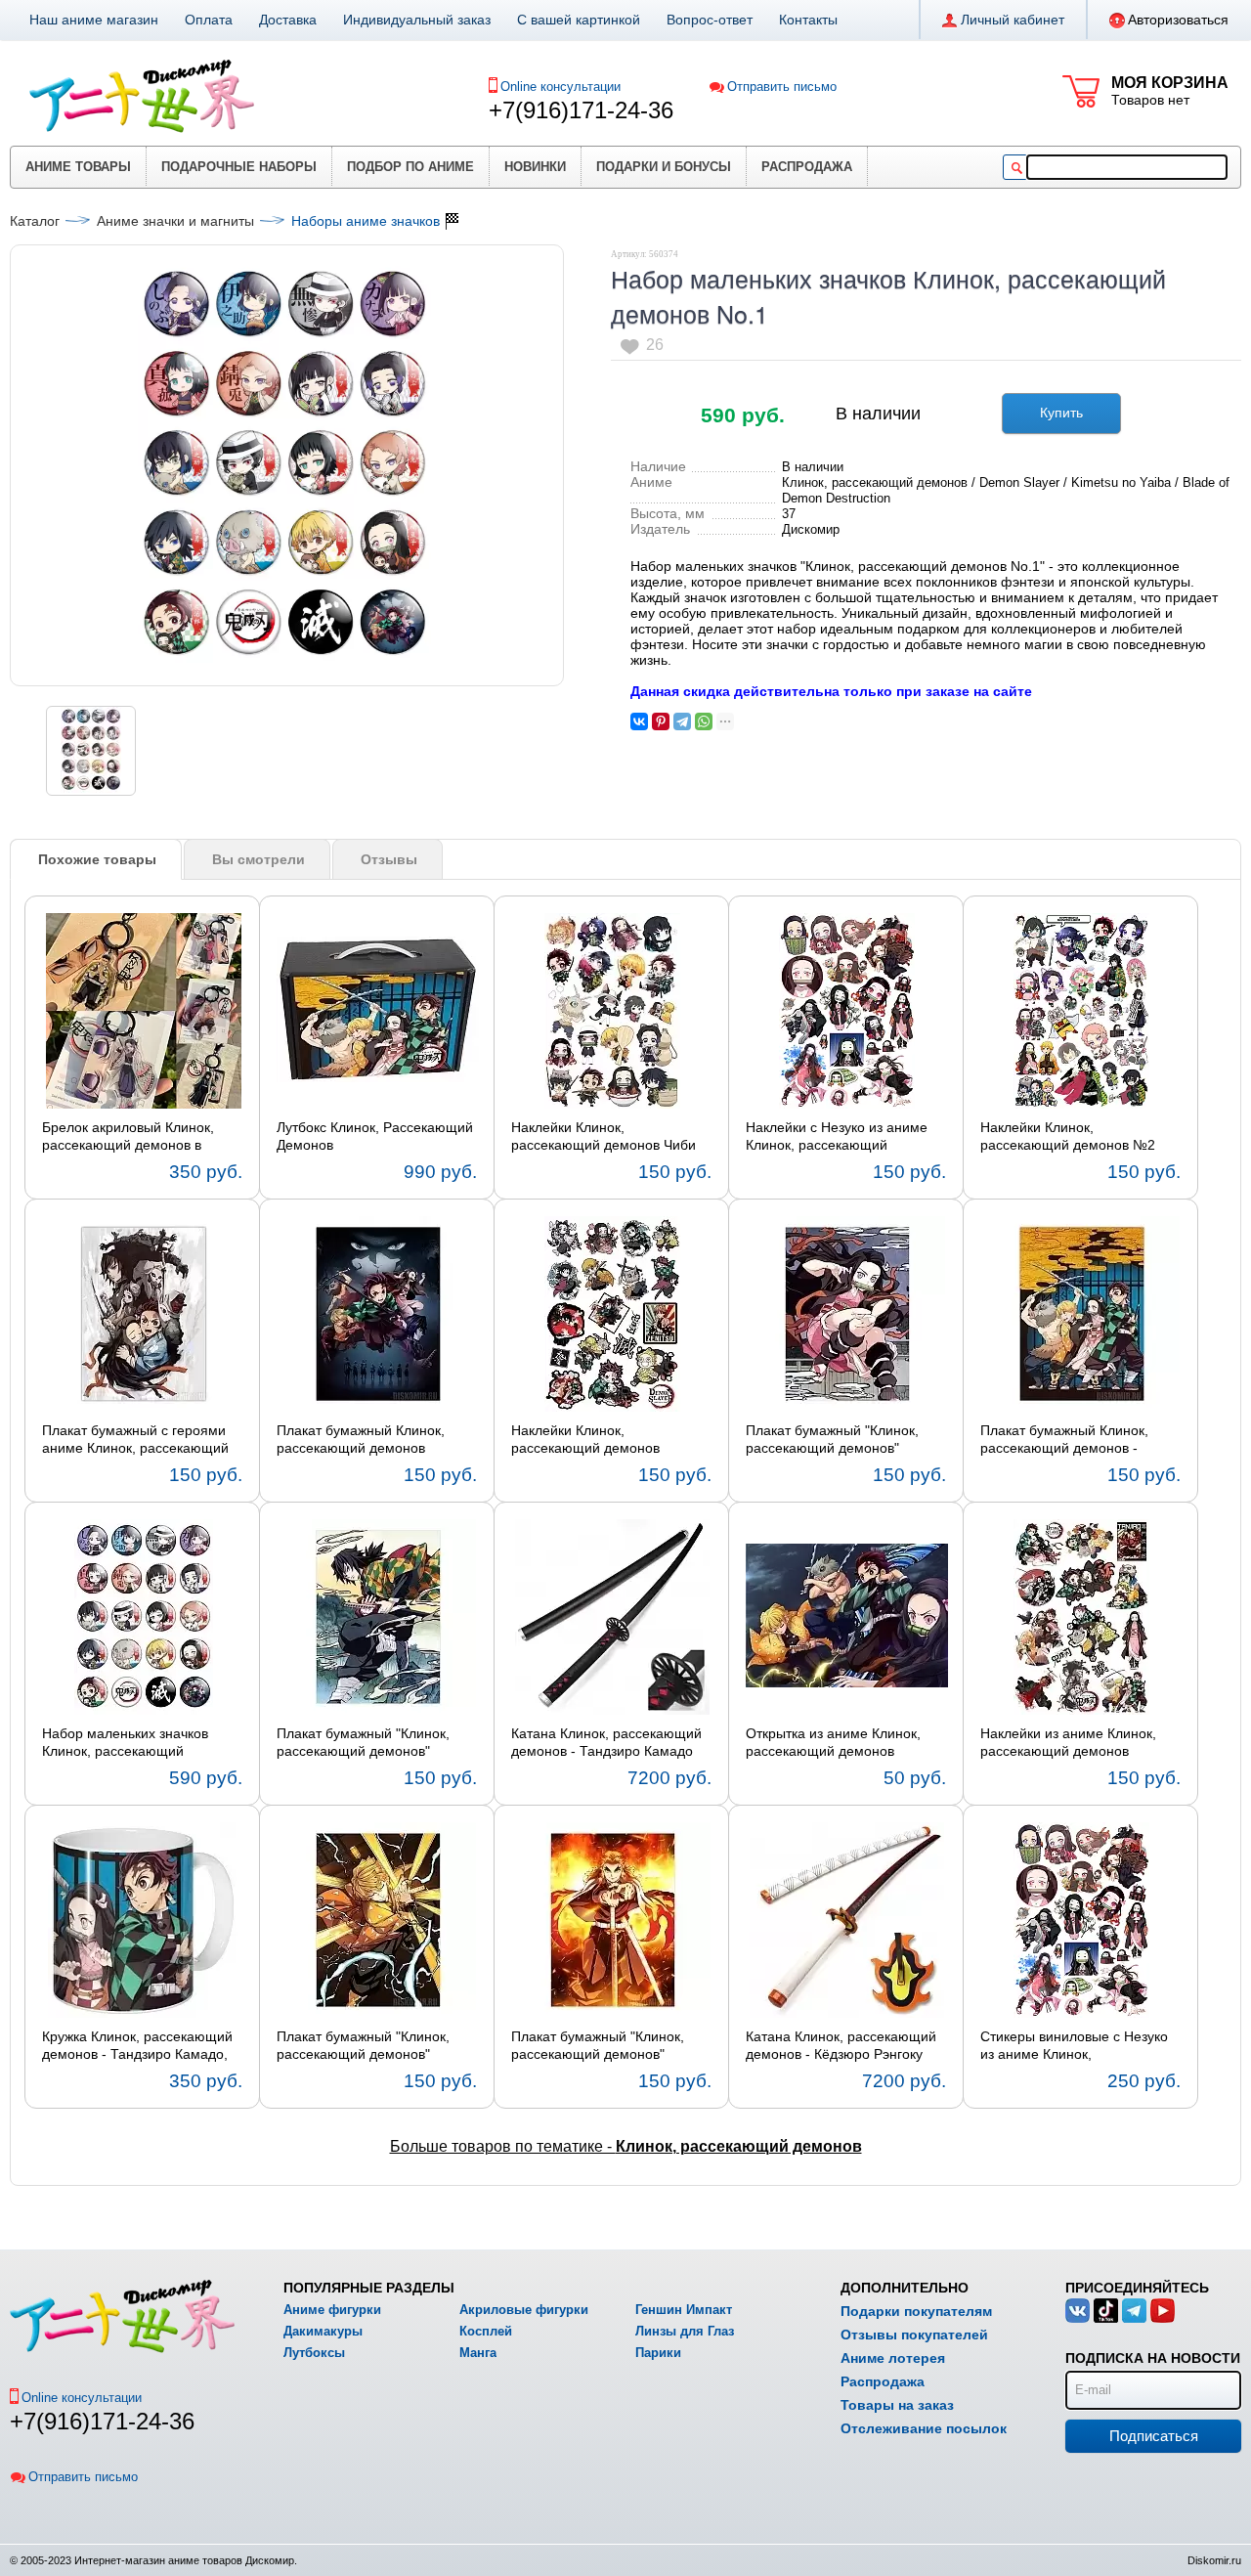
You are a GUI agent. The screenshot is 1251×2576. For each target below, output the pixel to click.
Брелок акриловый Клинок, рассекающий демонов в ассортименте (128, 1137)
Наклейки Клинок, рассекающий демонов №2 (1068, 1136)
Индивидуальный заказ (417, 20)
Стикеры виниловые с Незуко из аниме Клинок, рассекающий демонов (1074, 2046)
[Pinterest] (661, 721)
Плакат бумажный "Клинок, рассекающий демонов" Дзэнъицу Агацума (363, 2046)
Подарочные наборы (239, 167)
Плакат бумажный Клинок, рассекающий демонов (361, 1439)
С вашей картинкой (579, 20)
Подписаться (1154, 2436)
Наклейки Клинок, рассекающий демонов (585, 1439)
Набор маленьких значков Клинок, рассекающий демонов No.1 (125, 1743)
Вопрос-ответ (710, 20)
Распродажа (807, 167)
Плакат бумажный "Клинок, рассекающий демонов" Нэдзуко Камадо (832, 1440)
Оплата (209, 20)
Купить (1061, 413)
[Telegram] (682, 721)
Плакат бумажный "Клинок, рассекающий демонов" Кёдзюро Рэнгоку (598, 2046)
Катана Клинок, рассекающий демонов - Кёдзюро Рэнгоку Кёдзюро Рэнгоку (841, 2046)
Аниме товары (78, 167)
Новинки (535, 167)
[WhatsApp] (704, 721)
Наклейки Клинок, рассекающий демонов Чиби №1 (604, 1137)
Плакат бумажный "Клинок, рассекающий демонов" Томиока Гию (363, 1743)
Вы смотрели (259, 859)
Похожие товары (97, 859)
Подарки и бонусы (664, 167)
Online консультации (561, 87)
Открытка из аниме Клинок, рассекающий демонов (833, 1742)
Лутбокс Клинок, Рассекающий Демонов (375, 1136)
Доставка (288, 20)
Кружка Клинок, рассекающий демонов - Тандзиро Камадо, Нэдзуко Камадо (137, 2046)
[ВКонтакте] (639, 721)
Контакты (808, 20)
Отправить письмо (782, 87)
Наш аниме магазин (94, 20)
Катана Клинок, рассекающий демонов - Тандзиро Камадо (606, 1742)
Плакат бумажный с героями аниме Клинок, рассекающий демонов (135, 1440)
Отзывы (389, 859)
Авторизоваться (1178, 20)
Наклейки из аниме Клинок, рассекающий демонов (1068, 1742)
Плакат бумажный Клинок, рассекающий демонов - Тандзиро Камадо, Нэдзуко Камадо (1066, 1440)
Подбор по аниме (410, 167)
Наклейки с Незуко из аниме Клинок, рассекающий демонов (837, 1137)
